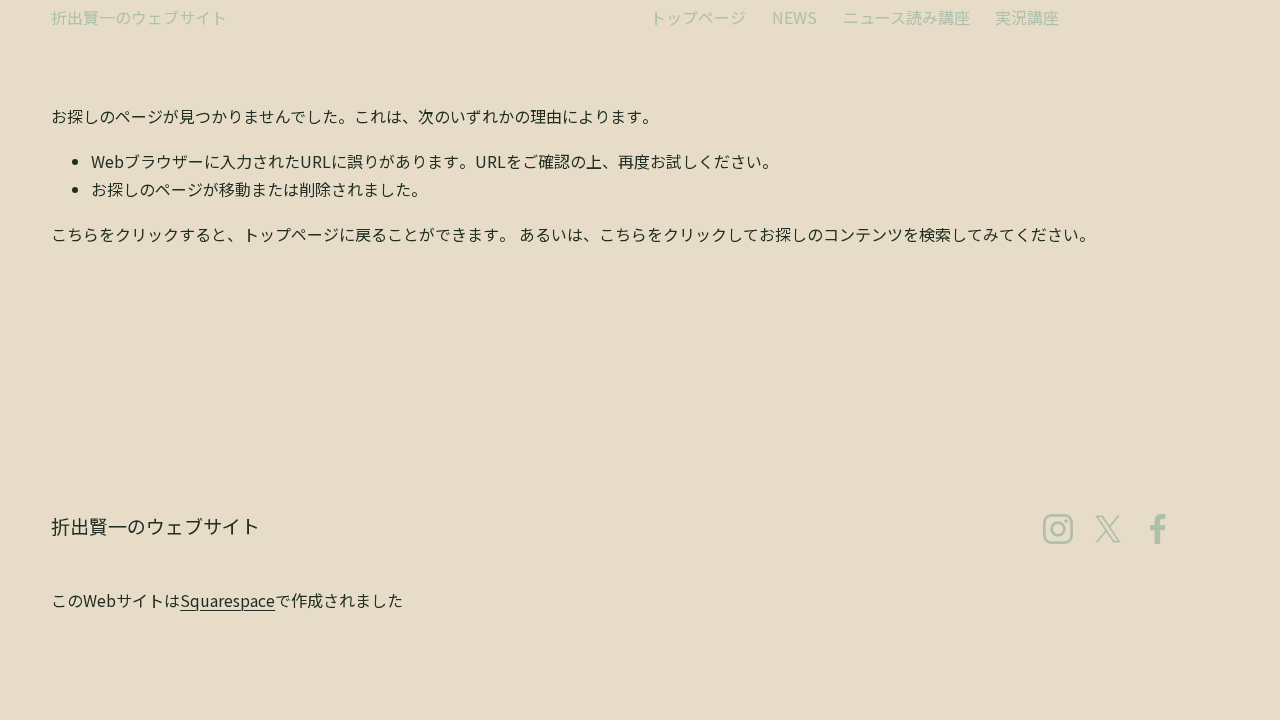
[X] (1108, 529)
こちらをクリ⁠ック (115, 234)
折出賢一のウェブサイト (139, 17)
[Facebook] (1158, 529)
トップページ (698, 17)
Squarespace (227, 600)
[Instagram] (1058, 529)
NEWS (794, 17)
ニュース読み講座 (906, 17)
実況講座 (1027, 17)
